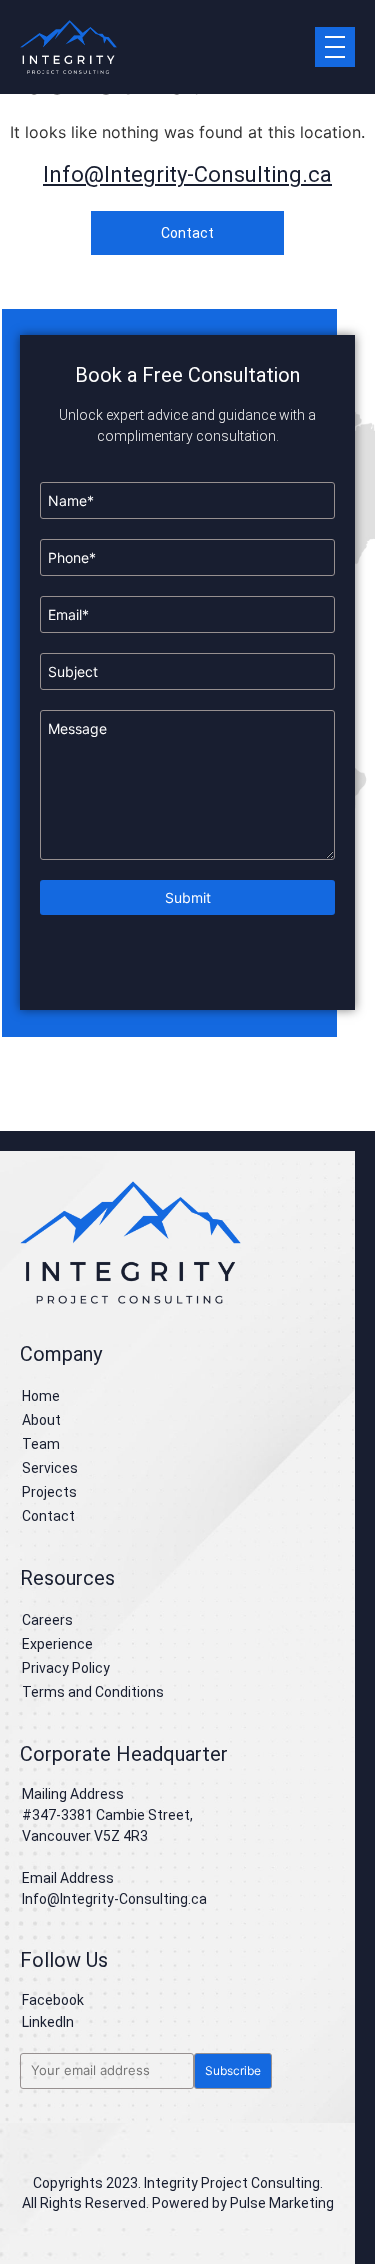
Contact (48, 1516)
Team (41, 1444)
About (41, 1420)
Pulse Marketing (282, 2203)
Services (50, 1468)
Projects (49, 1492)
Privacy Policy (66, 1668)
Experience (57, 1644)
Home (41, 1396)
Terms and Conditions (93, 1692)
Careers (47, 1620)
